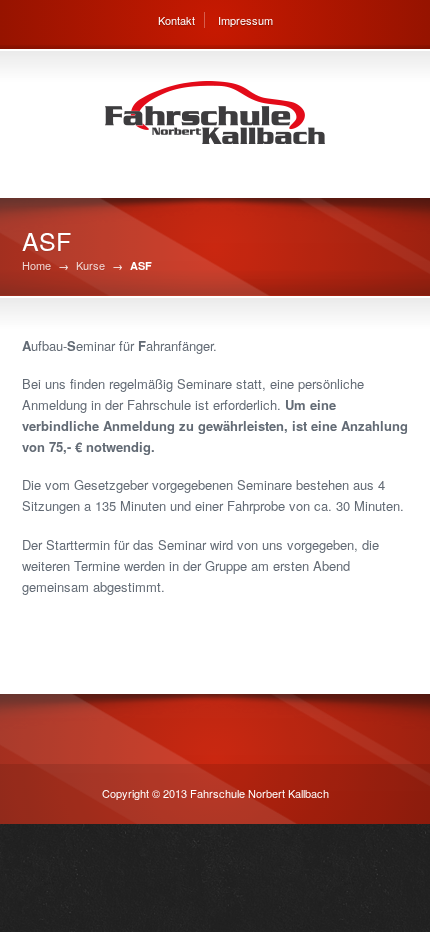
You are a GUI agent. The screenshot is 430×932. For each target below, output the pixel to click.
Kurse (90, 265)
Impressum (245, 20)
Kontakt (176, 20)
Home (36, 265)
